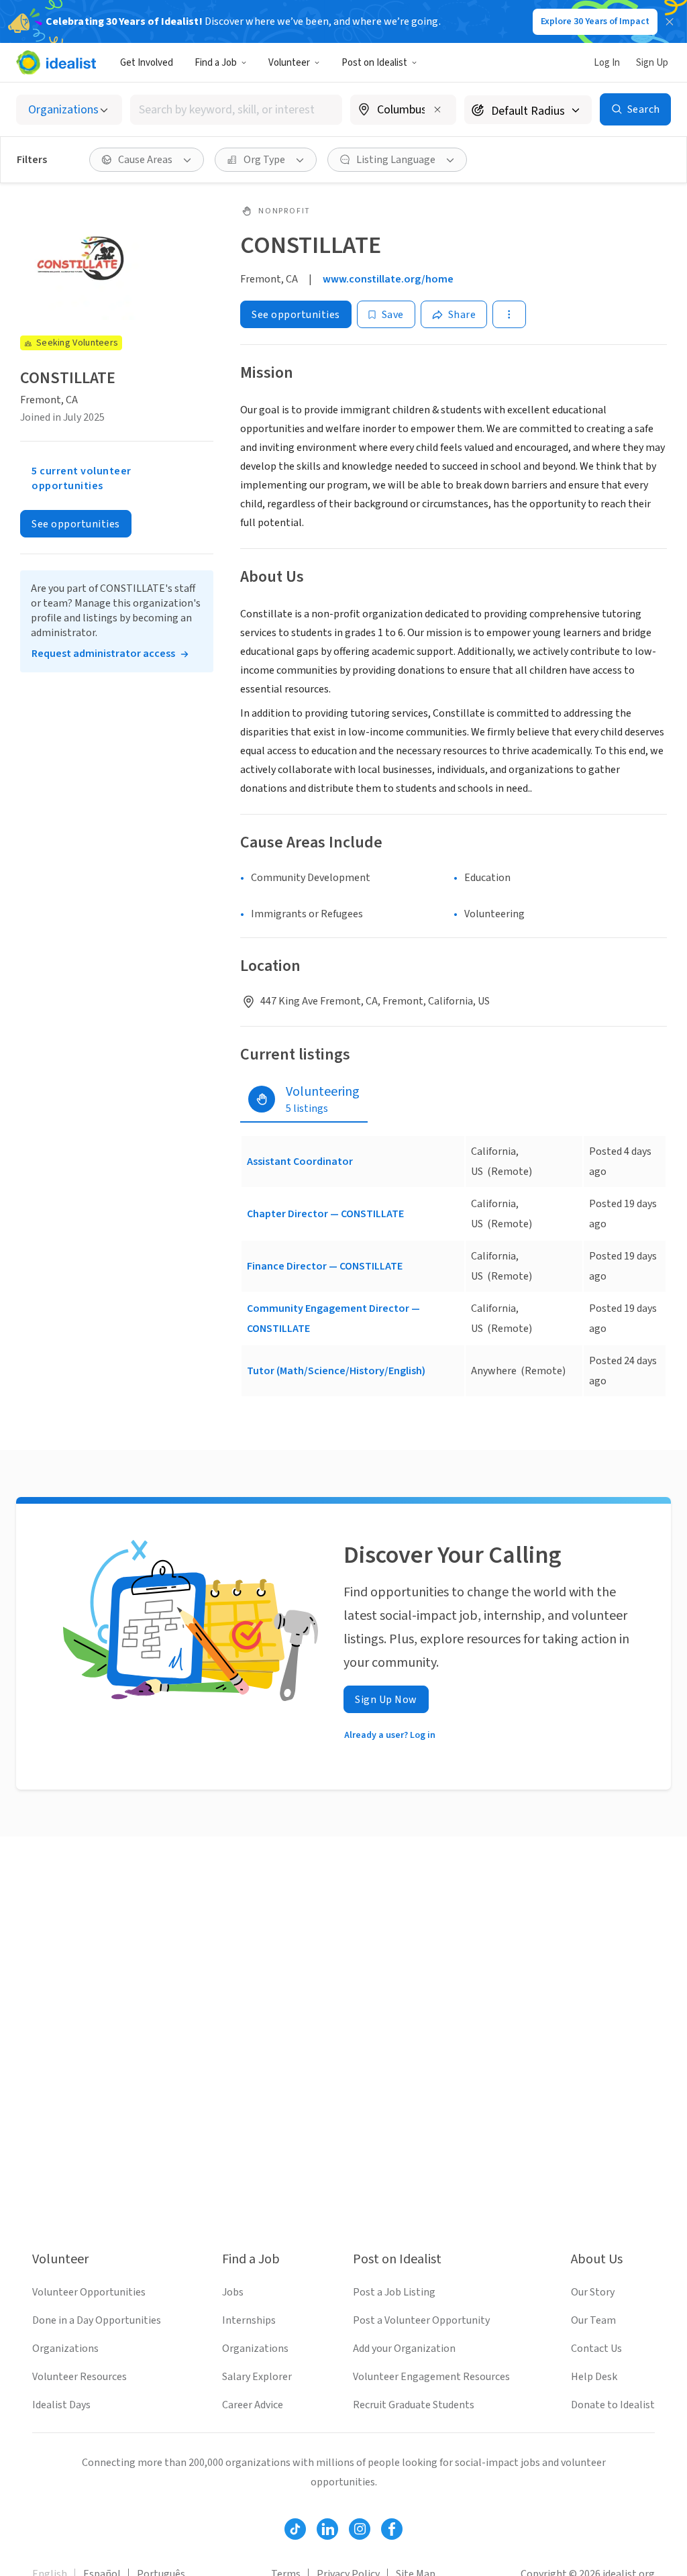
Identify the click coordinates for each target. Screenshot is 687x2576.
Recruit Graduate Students (414, 2405)
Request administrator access (103, 654)
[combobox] (236, 110)
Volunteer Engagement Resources (431, 2377)
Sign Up (652, 63)
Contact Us (596, 2349)
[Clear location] (437, 109)
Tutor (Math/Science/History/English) (336, 1371)
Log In (607, 63)
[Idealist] (56, 62)
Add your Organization (404, 2349)
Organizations (65, 2349)
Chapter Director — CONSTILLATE (325, 1214)
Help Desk (594, 2377)
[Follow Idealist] (295, 2529)
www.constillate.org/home (388, 279)
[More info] (403, 111)
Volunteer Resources (80, 2377)
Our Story (593, 2292)
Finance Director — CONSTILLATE (325, 1266)
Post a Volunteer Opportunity (421, 2320)
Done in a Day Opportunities (97, 2320)
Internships (249, 2320)
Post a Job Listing (394, 2292)
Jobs (233, 2292)
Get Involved (147, 63)
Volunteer (289, 63)
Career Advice (253, 2405)
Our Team (593, 2320)
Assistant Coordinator (300, 1162)
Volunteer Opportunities (89, 2292)
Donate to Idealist (613, 2405)
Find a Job (216, 63)
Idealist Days (61, 2405)
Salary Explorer (257, 2377)
